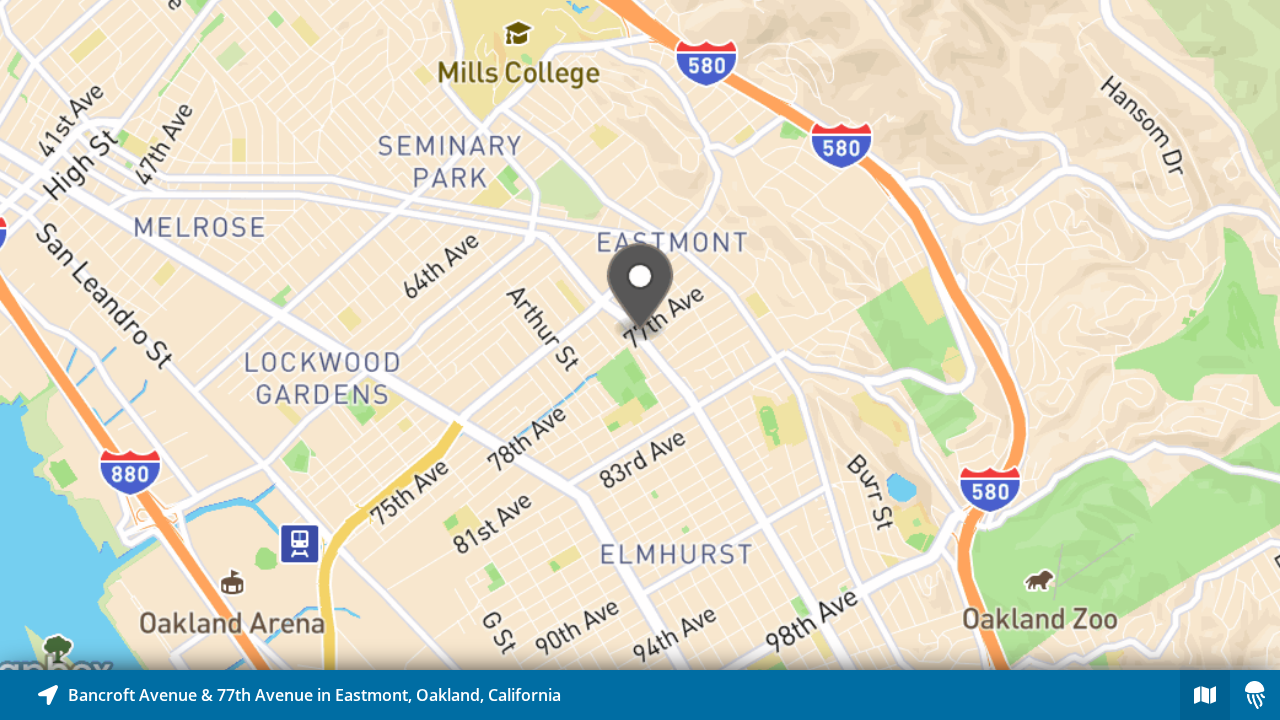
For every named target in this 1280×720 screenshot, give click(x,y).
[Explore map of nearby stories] (640, 335)
